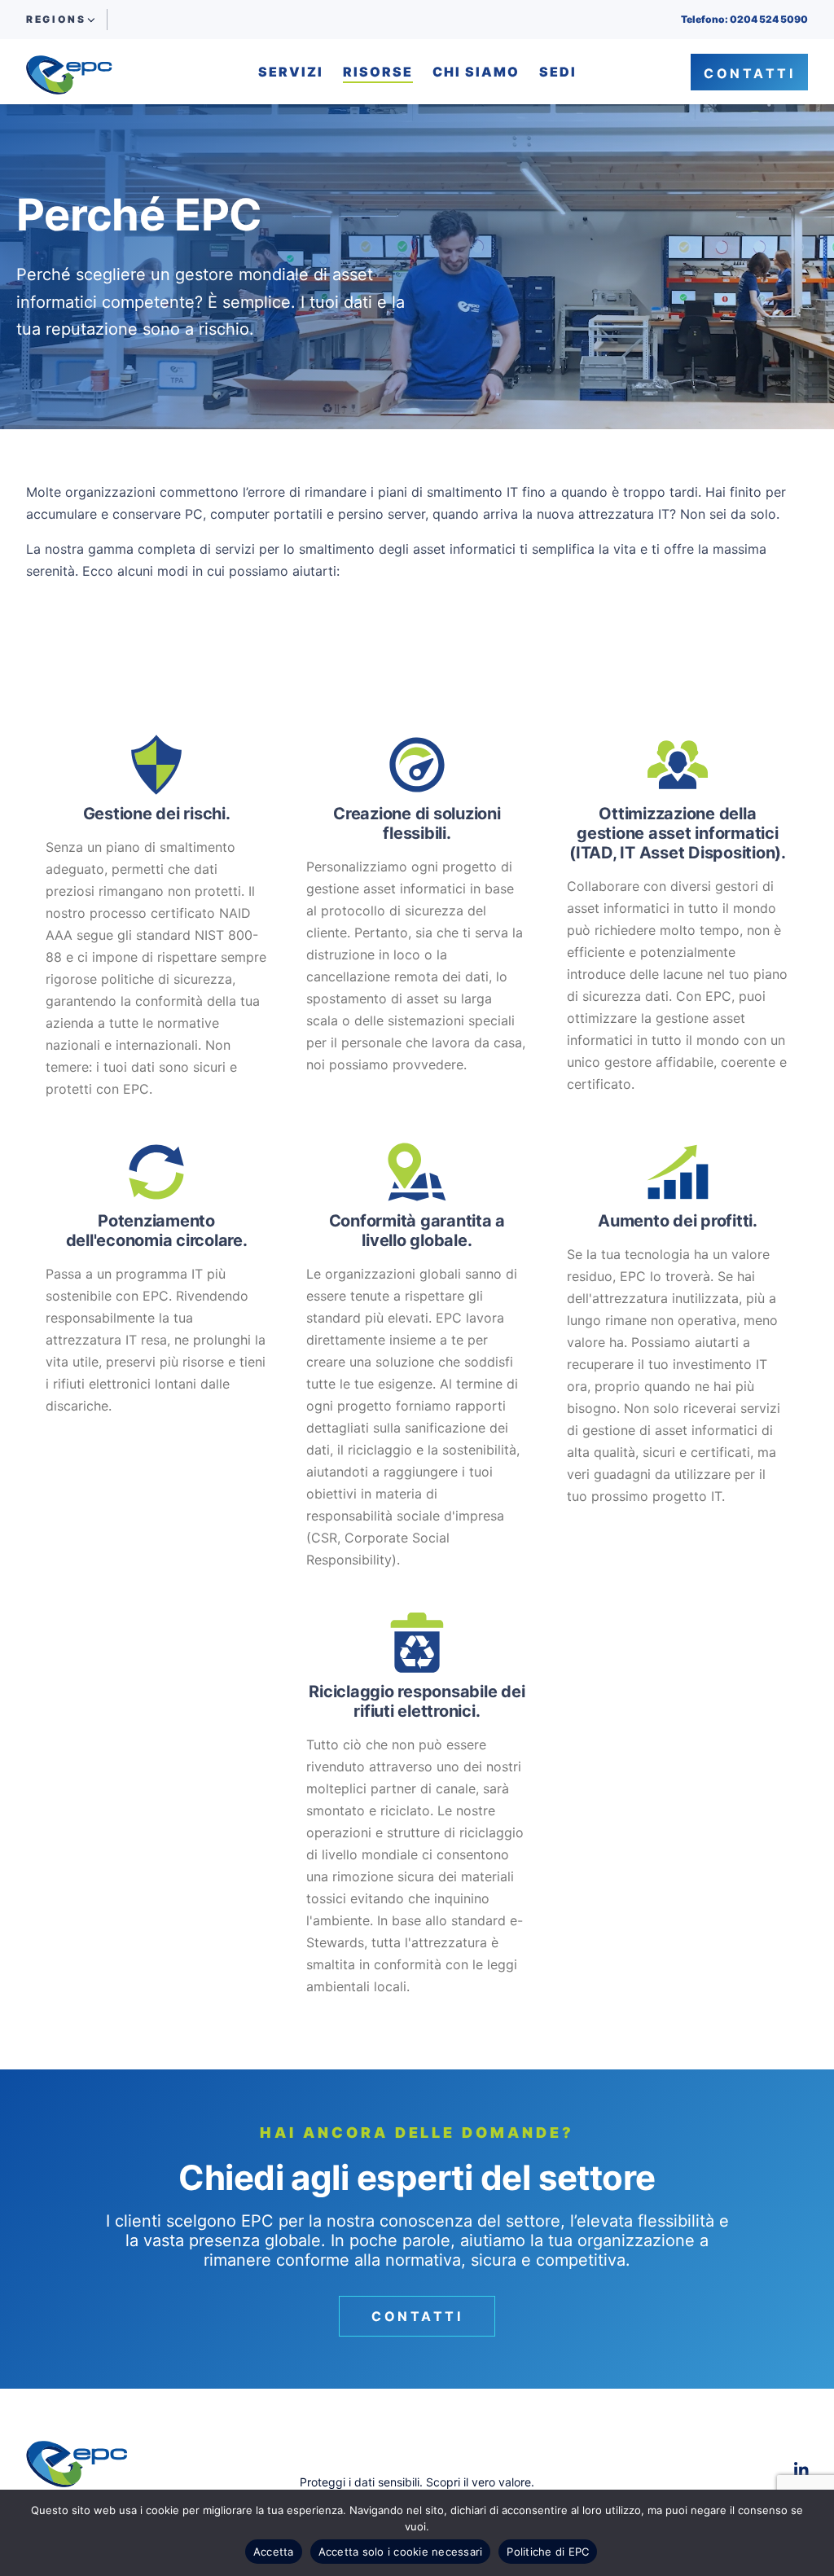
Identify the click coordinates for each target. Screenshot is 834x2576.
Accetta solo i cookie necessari (401, 2552)
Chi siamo (476, 72)
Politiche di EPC (548, 2552)
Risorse (378, 72)
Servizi (291, 72)
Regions (56, 20)
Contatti (749, 73)
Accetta (274, 2552)
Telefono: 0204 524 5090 (744, 19)
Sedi (558, 72)
